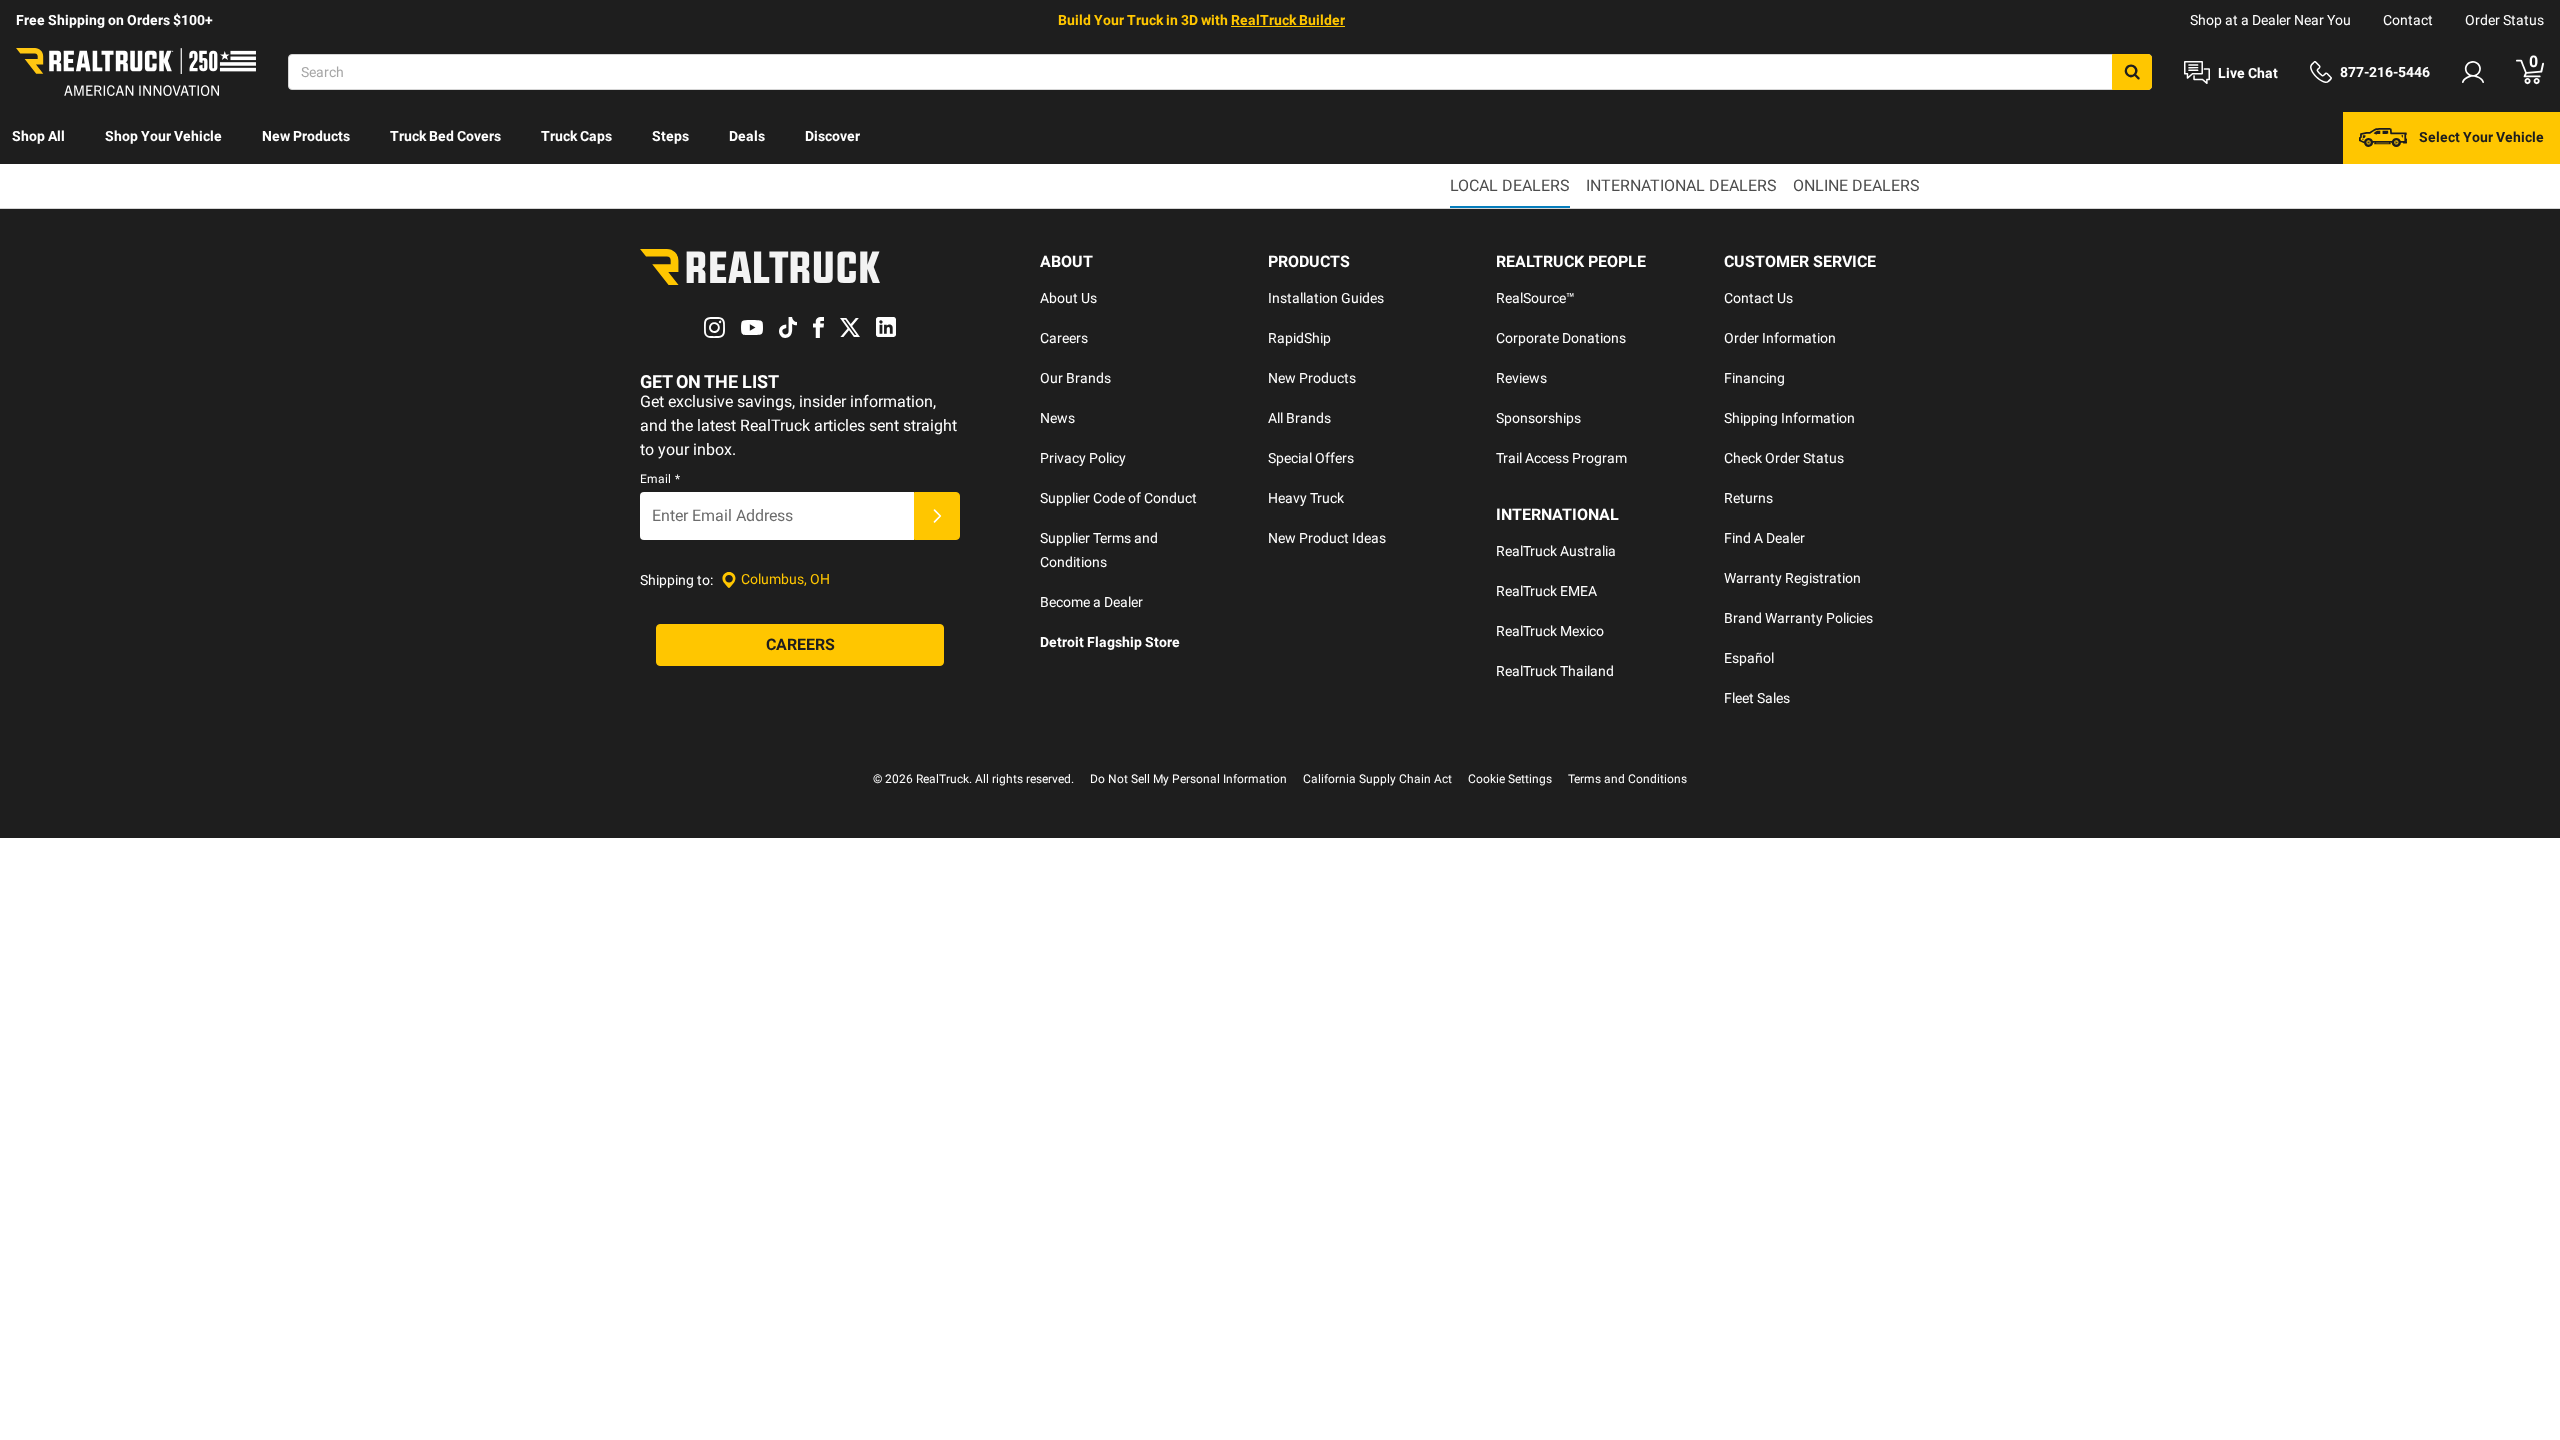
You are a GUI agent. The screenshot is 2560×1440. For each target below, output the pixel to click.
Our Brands (1075, 378)
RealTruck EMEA (1546, 591)
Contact (2408, 20)
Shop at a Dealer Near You (2270, 20)
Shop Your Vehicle (163, 136)
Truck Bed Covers (445, 136)
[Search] (2132, 72)
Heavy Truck (1306, 498)
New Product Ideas (1327, 538)
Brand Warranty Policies (1798, 618)
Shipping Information (1789, 418)
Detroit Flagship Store (1110, 642)
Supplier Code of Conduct (1118, 498)
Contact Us (1758, 298)
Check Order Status (1784, 458)
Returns (1748, 498)
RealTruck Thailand (1555, 671)
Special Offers (1311, 458)
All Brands (1299, 418)
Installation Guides (1326, 298)
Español (1749, 658)
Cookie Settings (1510, 779)
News (1057, 418)
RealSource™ (1535, 298)
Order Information (1780, 338)
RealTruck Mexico (1550, 631)
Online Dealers (1856, 185)
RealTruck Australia (1556, 551)
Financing (1754, 378)
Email (660, 479)
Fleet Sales (1757, 698)
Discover (832, 136)
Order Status (2504, 20)
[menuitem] (38, 138)
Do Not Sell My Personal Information (1188, 779)
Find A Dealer (1764, 538)
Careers (1064, 338)
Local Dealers (1510, 185)
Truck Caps (576, 136)
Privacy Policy (1083, 458)
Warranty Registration (1792, 578)
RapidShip (1299, 338)
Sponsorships (1538, 418)
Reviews (1521, 378)
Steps (670, 136)
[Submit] (937, 516)
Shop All (38, 136)
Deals (747, 136)
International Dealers (1681, 185)
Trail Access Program (1561, 458)
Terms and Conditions (1627, 779)
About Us (1068, 298)
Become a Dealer (1091, 602)
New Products (306, 136)
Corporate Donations (1561, 338)
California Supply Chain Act (1377, 779)
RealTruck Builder (1288, 20)
